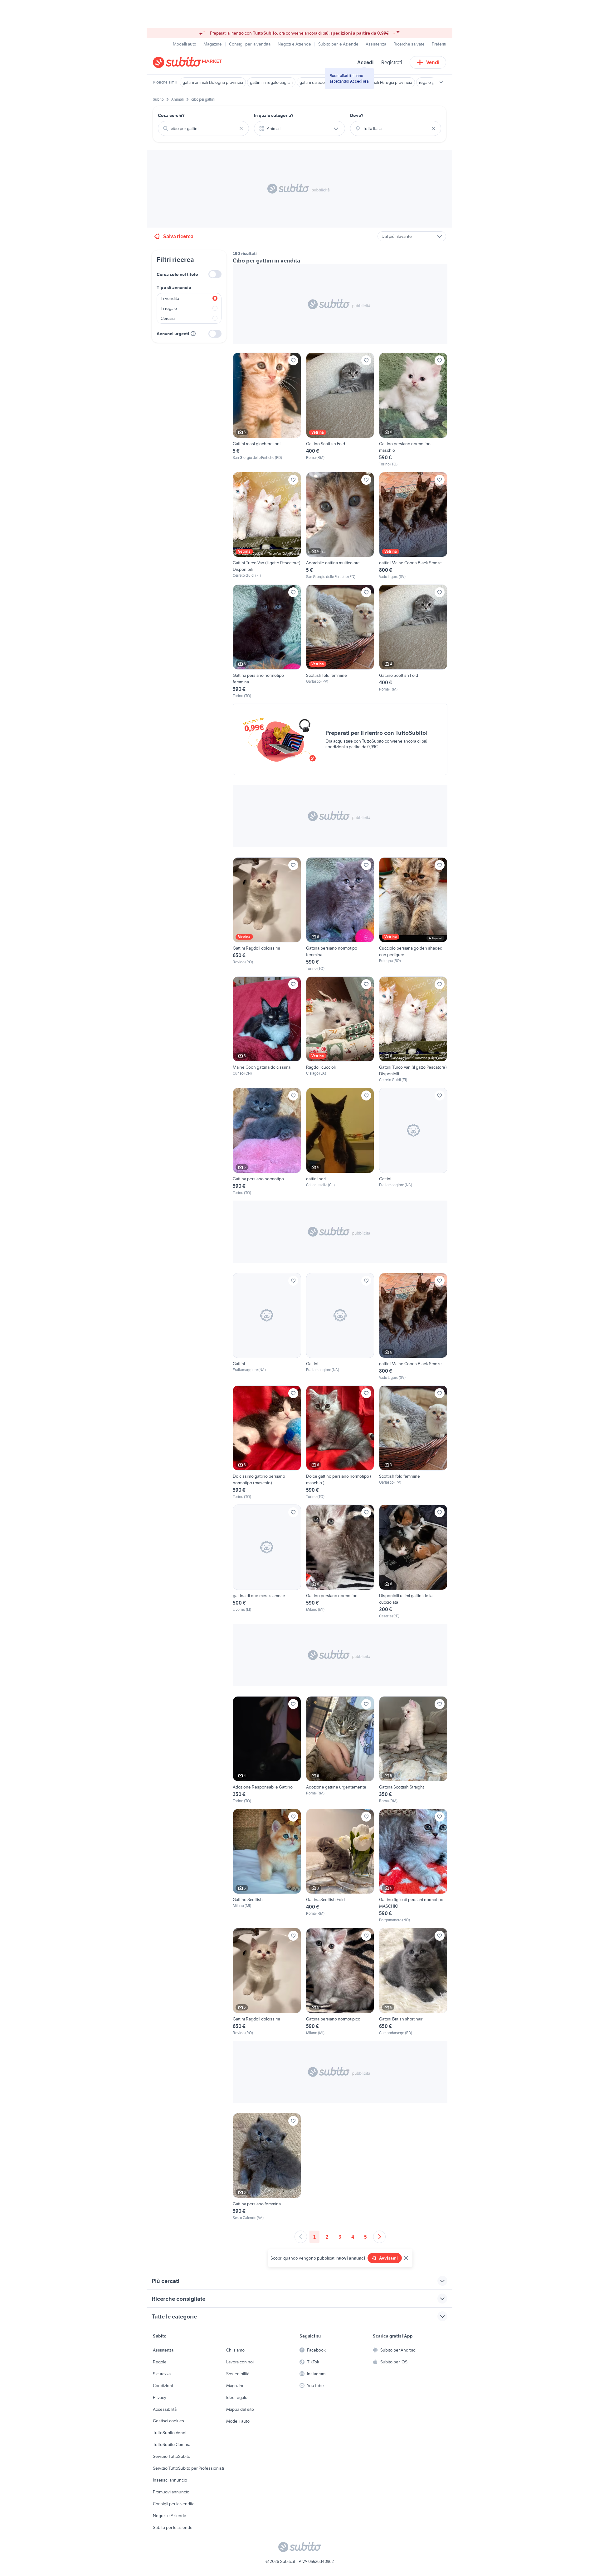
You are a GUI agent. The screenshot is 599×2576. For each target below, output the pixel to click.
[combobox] (203, 128)
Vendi (433, 62)
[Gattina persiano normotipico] (340, 1982)
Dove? (357, 115)
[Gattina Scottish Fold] (340, 1866)
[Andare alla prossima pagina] (379, 2237)
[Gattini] (413, 1141)
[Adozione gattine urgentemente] (340, 1750)
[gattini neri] (340, 1141)
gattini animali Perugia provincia (383, 82)
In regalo (169, 308)
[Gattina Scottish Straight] (413, 1750)
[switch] (215, 274)
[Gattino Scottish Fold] (340, 410)
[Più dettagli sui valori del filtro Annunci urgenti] (193, 334)
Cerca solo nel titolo (177, 274)
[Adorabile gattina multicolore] (340, 526)
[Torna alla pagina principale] (189, 62)
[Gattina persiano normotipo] (267, 1141)
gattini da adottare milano (323, 82)
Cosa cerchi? (171, 115)
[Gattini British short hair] (413, 1982)
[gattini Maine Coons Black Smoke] (413, 526)
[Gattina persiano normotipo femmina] (267, 642)
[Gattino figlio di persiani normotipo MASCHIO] (413, 1866)
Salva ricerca (178, 236)
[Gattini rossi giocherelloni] (267, 410)
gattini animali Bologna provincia (213, 82)
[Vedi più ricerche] (441, 82)
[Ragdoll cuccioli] (340, 1030)
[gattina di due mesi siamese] (267, 1562)
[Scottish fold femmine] (340, 642)
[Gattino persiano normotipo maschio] (413, 410)
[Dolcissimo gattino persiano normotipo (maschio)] (267, 1442)
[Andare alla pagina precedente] (301, 2237)
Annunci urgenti (173, 334)
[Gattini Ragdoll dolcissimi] (267, 914)
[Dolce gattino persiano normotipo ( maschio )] (340, 1442)
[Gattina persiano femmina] (267, 2167)
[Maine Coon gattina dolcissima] (267, 1030)
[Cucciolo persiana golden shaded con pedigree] (413, 914)
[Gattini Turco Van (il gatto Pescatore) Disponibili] (267, 526)
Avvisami (388, 2258)
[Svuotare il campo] (241, 128)
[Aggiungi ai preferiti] (293, 360)
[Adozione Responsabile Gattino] (267, 1750)
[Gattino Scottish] (267, 1866)
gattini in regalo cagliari (271, 82)
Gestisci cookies (168, 2421)
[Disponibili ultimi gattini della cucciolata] (413, 1562)
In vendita (170, 298)
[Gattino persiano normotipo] (340, 1562)
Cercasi (168, 318)
